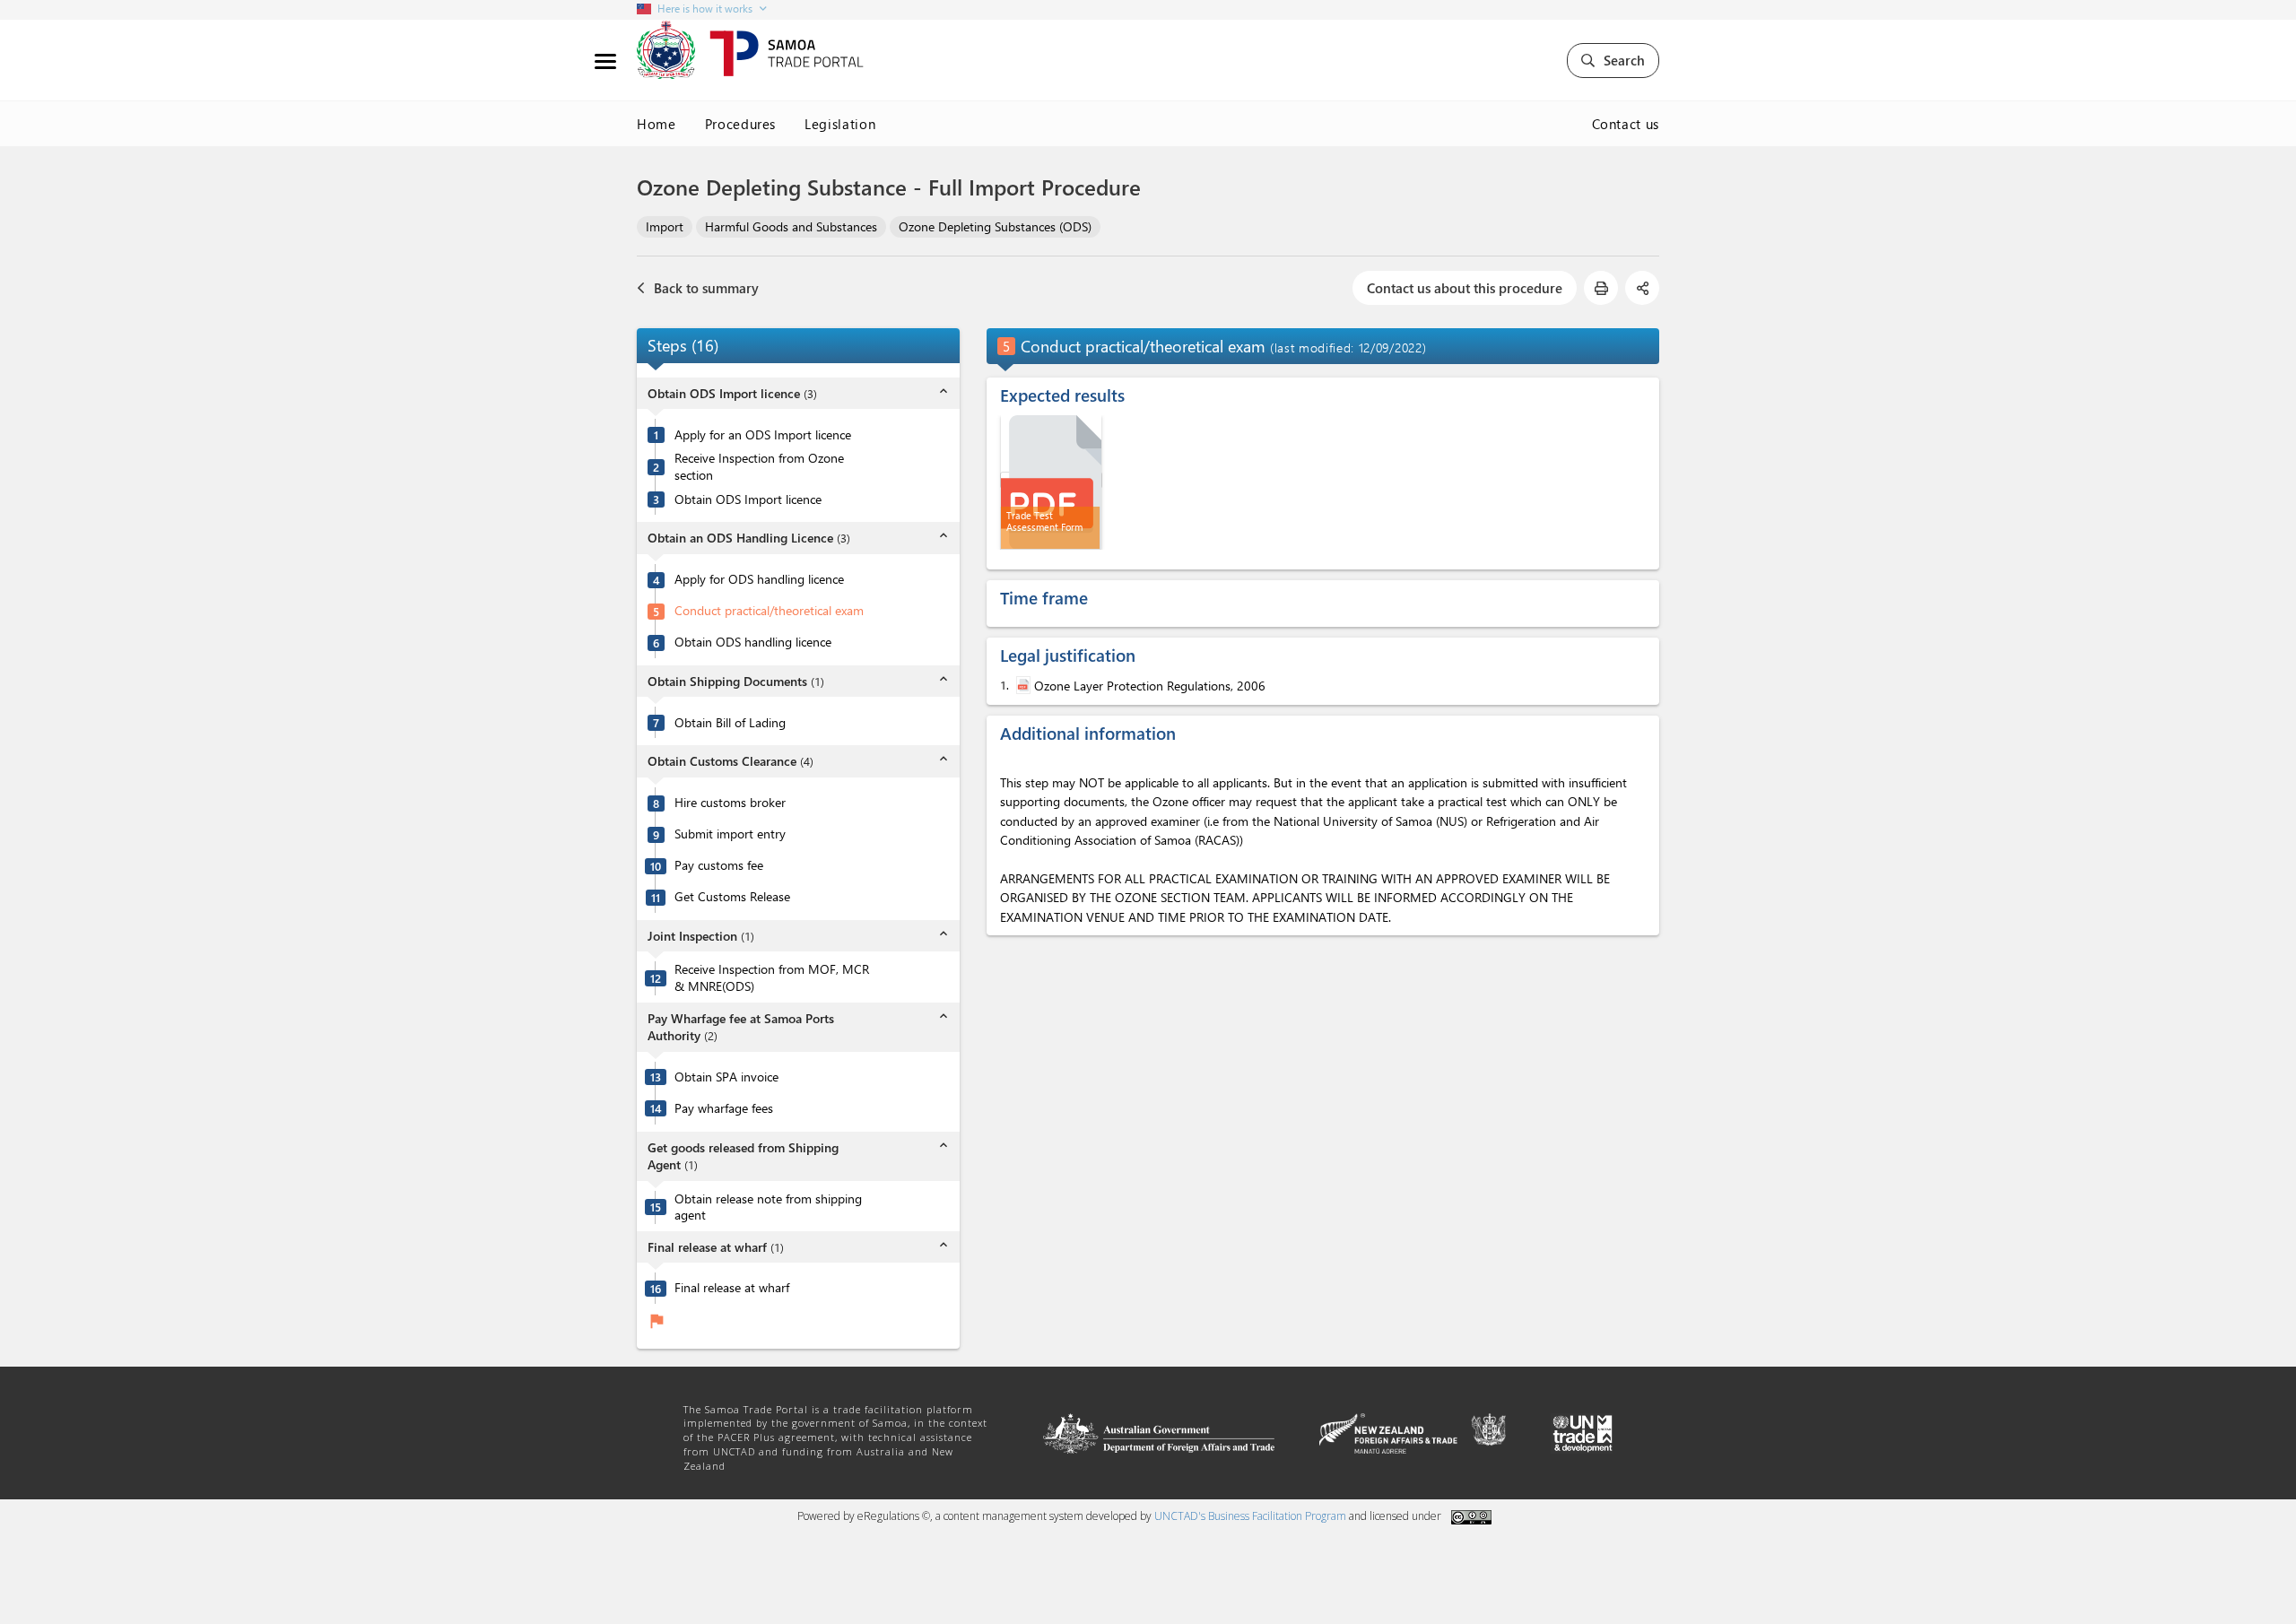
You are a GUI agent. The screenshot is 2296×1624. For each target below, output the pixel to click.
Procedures (741, 124)
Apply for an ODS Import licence (763, 435)
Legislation (840, 124)
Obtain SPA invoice (726, 1077)
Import (665, 226)
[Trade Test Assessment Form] (1051, 480)
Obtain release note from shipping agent (768, 1207)
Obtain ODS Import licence (748, 499)
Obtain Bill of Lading (730, 723)
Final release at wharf (732, 1288)
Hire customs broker (730, 803)
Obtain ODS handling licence (753, 642)
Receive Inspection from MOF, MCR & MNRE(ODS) (772, 978)
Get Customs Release (732, 897)
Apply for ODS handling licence (759, 579)
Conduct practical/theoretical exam (769, 611)
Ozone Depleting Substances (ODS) (995, 226)
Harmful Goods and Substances (791, 226)
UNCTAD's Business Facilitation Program (1250, 1516)
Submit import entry (730, 834)
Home (657, 124)
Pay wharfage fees (724, 1108)
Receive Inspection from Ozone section (759, 467)
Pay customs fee (719, 865)
